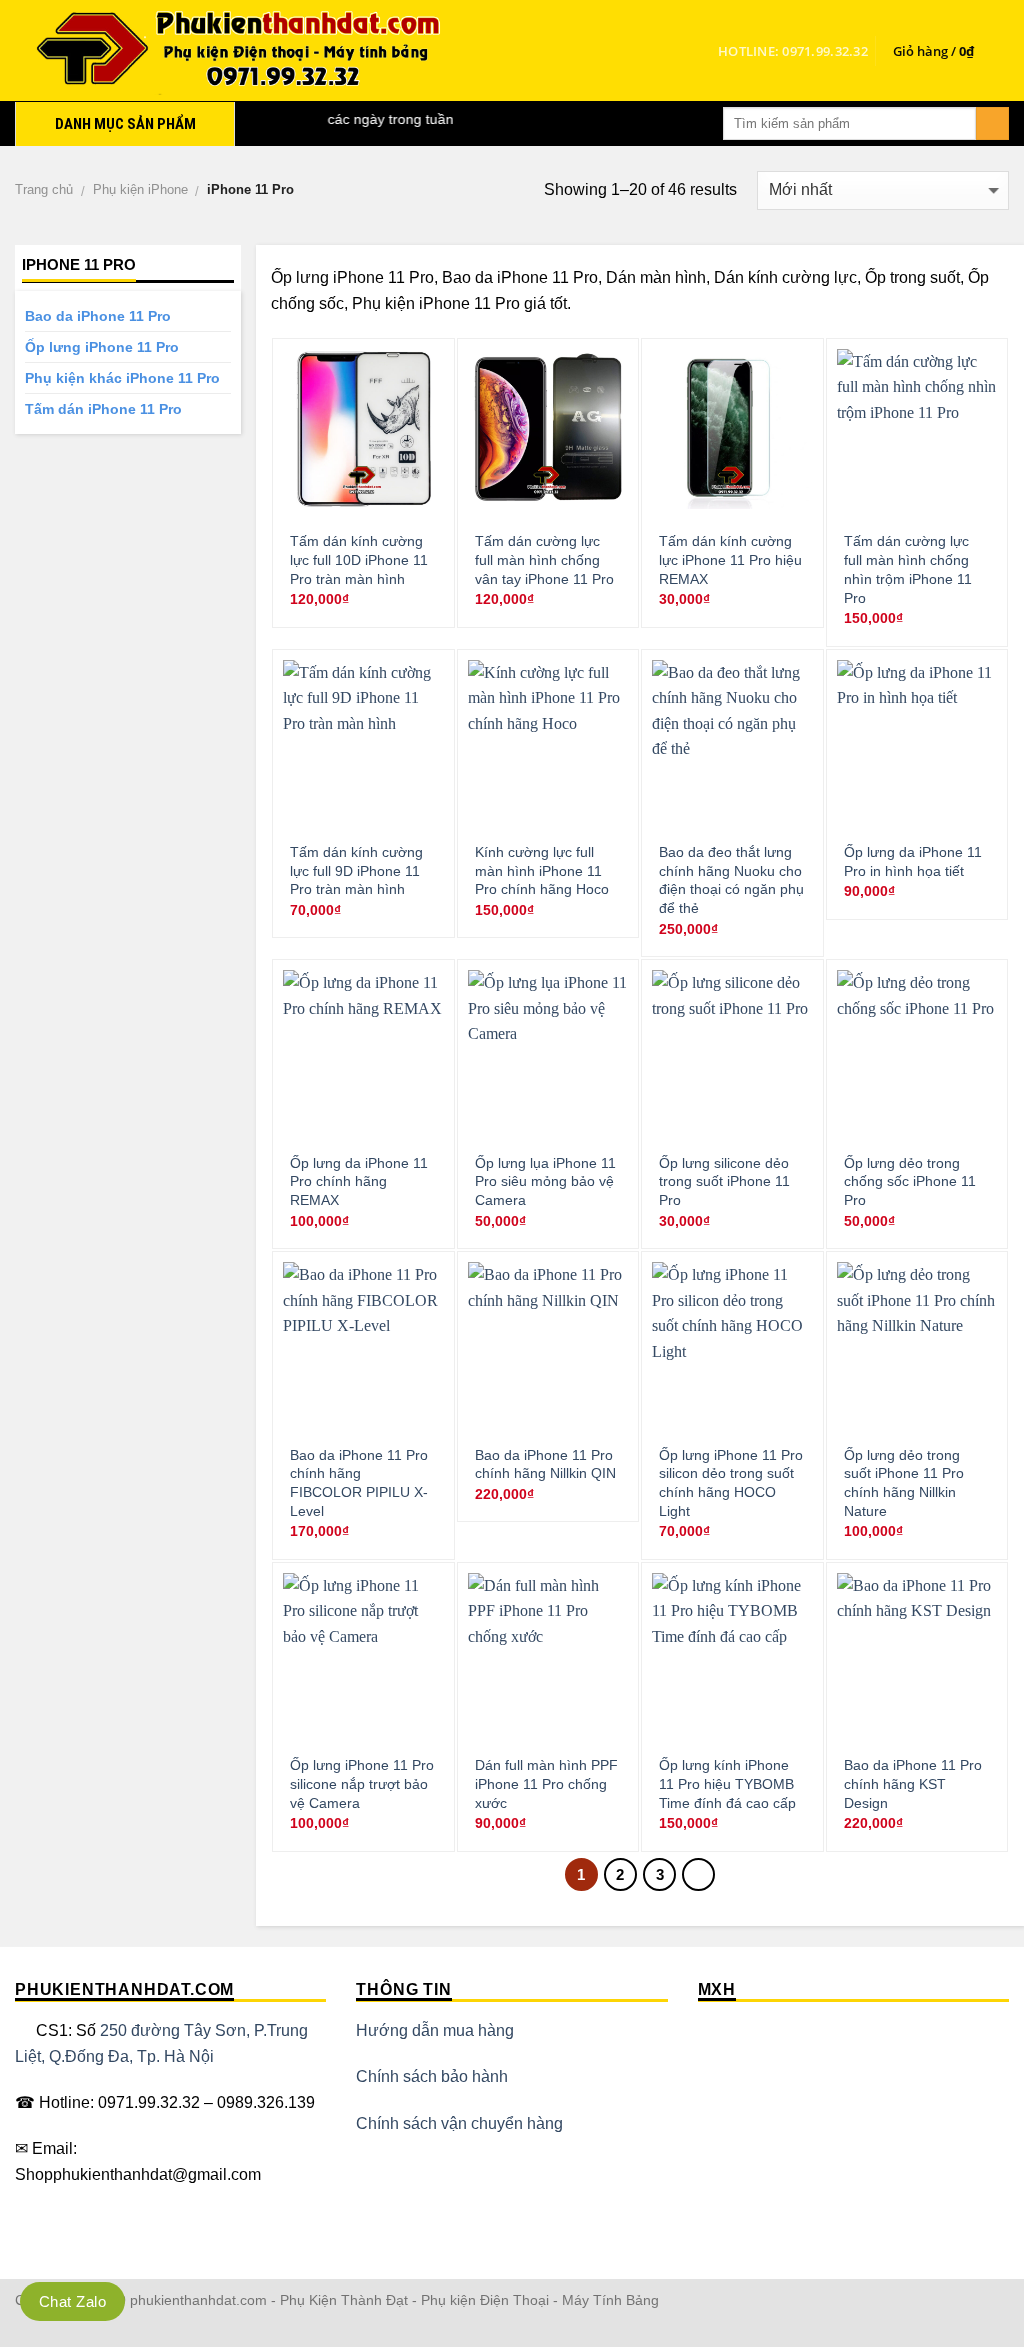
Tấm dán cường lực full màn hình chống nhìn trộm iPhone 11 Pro (908, 569)
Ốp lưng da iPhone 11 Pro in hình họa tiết (913, 861)
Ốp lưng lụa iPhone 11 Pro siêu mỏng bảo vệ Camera (545, 1181)
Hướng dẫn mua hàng (435, 2030)
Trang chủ (44, 189)
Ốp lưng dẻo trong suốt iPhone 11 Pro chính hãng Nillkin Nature (904, 1483)
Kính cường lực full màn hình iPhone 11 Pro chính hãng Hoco (542, 870)
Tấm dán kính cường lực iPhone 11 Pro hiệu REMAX (730, 559)
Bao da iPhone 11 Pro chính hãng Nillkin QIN (545, 1464)
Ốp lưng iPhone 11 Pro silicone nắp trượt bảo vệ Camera (362, 1783)
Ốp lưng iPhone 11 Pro (102, 347)
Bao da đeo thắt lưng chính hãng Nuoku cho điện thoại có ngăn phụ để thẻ (731, 880)
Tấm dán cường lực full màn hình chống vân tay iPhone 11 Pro (544, 559)
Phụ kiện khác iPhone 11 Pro (122, 378)
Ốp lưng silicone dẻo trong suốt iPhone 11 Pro (724, 1181)
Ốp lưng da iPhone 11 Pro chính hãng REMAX (359, 1181)
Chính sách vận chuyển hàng (459, 2123)
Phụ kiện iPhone (140, 189)
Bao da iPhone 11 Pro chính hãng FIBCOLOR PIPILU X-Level (359, 1483)
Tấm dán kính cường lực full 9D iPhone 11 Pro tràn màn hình (356, 870)
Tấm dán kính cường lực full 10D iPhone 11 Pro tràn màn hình (359, 559)
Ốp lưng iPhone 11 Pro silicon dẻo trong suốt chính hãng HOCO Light (731, 1483)
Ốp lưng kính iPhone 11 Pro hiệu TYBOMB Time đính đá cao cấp (727, 1783)
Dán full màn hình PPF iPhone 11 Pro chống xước (546, 1783)
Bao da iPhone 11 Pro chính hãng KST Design (913, 1783)
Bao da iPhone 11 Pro (98, 316)
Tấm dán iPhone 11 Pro (103, 409)
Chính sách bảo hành (432, 2076)
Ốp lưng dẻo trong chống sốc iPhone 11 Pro (910, 1181)
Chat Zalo (72, 2301)
